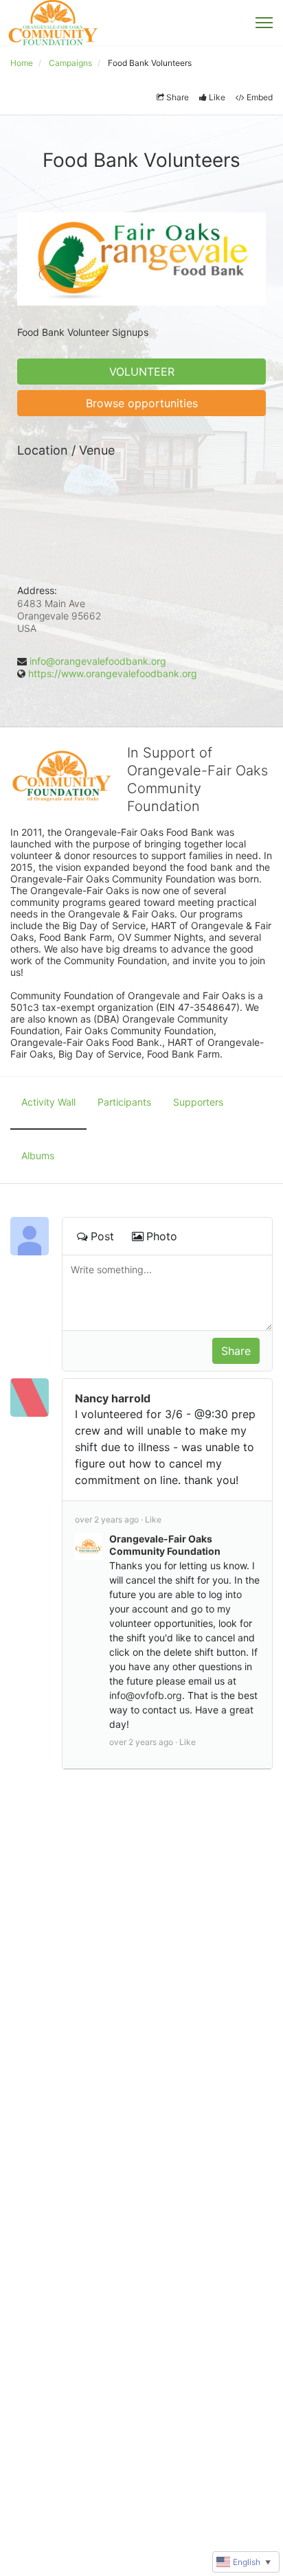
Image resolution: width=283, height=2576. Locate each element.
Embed (260, 97)
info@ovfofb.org (146, 1695)
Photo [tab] (162, 1236)
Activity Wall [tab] (48, 1102)
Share (178, 97)
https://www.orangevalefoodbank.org (113, 673)
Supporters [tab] (198, 1102)
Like (217, 97)
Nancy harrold (113, 1398)
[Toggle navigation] (264, 23)
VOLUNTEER (142, 372)
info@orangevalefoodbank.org (98, 661)
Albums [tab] (38, 1155)
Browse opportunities (142, 403)
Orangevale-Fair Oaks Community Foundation (165, 1545)
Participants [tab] (124, 1102)
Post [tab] (102, 1236)
